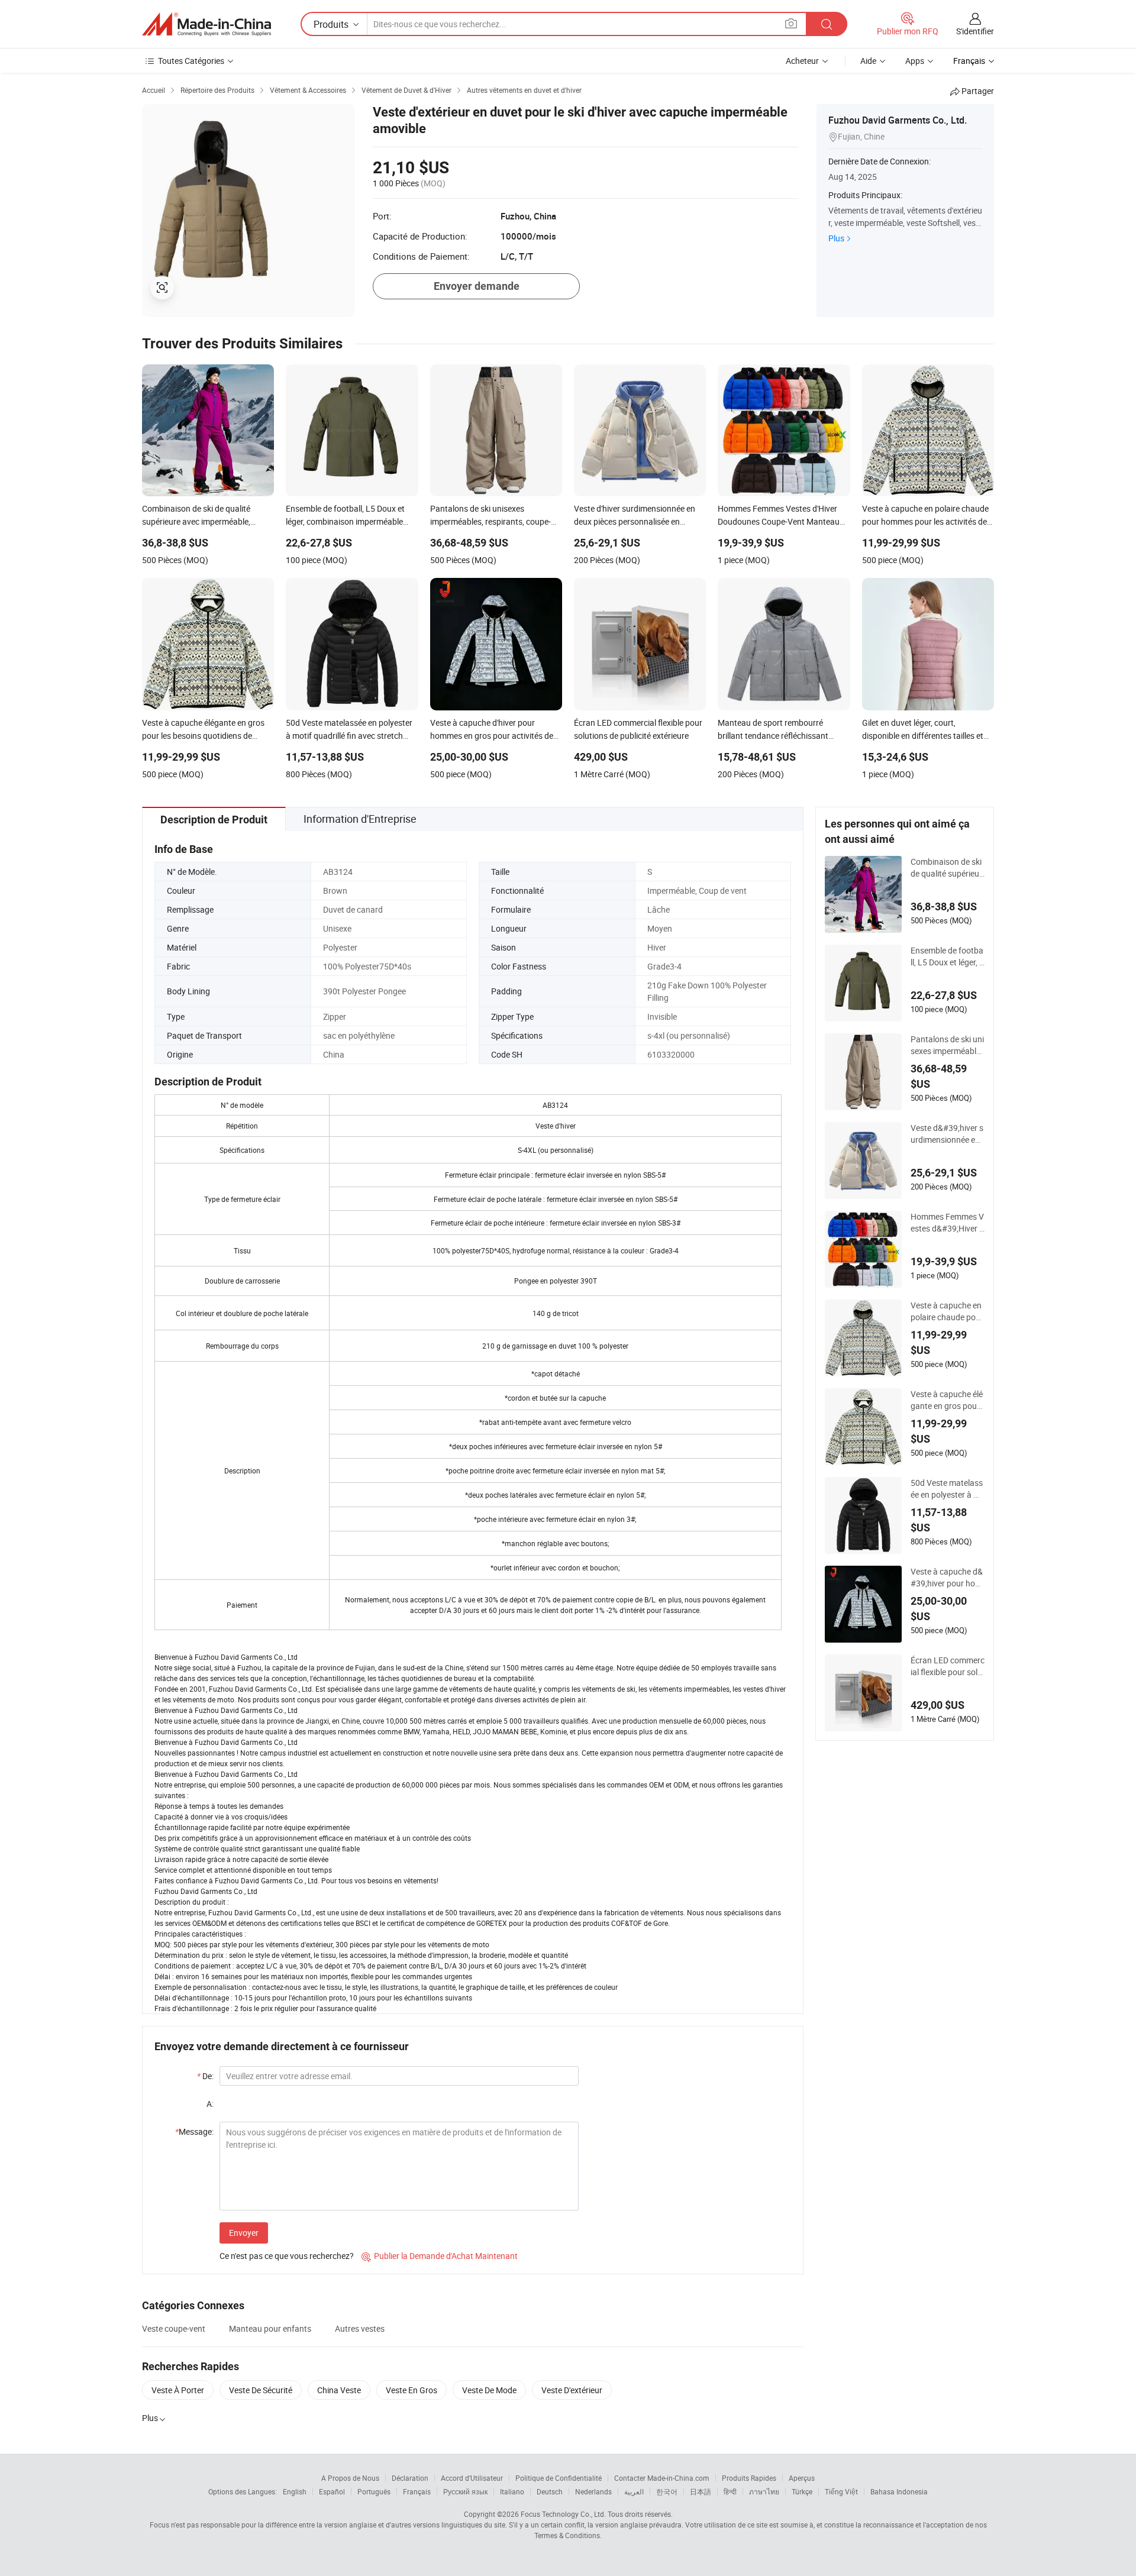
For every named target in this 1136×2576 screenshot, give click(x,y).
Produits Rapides (749, 2478)
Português (374, 2491)
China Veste (339, 2390)
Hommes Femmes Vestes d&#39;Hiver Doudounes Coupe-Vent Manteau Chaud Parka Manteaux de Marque (948, 1223)
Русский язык (465, 2491)
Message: (194, 2131)
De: (205, 2076)
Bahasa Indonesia (899, 2491)
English (295, 2491)
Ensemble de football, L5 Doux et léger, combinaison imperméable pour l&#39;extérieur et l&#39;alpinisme (947, 956)
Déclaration (410, 2478)
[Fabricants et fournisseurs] (206, 24)
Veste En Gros (412, 2390)
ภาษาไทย (764, 2491)
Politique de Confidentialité (559, 2478)
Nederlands (593, 2491)
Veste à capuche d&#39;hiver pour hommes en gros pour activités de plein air (948, 1578)
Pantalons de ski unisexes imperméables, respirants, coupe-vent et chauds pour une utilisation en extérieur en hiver (947, 1045)
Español (332, 2491)
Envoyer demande (477, 286)
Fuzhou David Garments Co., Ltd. (898, 120)
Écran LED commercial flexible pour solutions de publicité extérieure (948, 1666)
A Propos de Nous (350, 2478)
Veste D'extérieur (572, 2390)
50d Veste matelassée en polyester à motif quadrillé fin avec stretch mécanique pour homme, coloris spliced (948, 1489)
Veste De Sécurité (261, 2390)
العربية (634, 2491)
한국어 (667, 2491)
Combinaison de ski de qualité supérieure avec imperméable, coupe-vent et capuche (948, 868)
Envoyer (244, 2233)
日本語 (701, 2491)
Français (417, 2491)
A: (210, 2104)
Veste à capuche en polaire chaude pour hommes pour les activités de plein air (947, 1311)
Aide (868, 61)
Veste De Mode (489, 2390)
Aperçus (802, 2478)
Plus (836, 238)
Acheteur (802, 61)
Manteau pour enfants (270, 2328)
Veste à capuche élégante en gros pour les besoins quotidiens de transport (947, 1400)
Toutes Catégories (191, 61)
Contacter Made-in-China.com (662, 2478)
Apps (915, 61)
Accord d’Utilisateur (472, 2478)
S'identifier (975, 31)
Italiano (512, 2491)
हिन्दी (730, 2491)
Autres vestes (360, 2328)
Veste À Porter (178, 2390)
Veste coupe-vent (174, 2328)
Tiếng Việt (841, 2491)
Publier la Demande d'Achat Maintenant (440, 2256)
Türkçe (802, 2491)
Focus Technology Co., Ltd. (563, 2514)
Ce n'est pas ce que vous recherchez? (287, 2256)
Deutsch (550, 2491)
